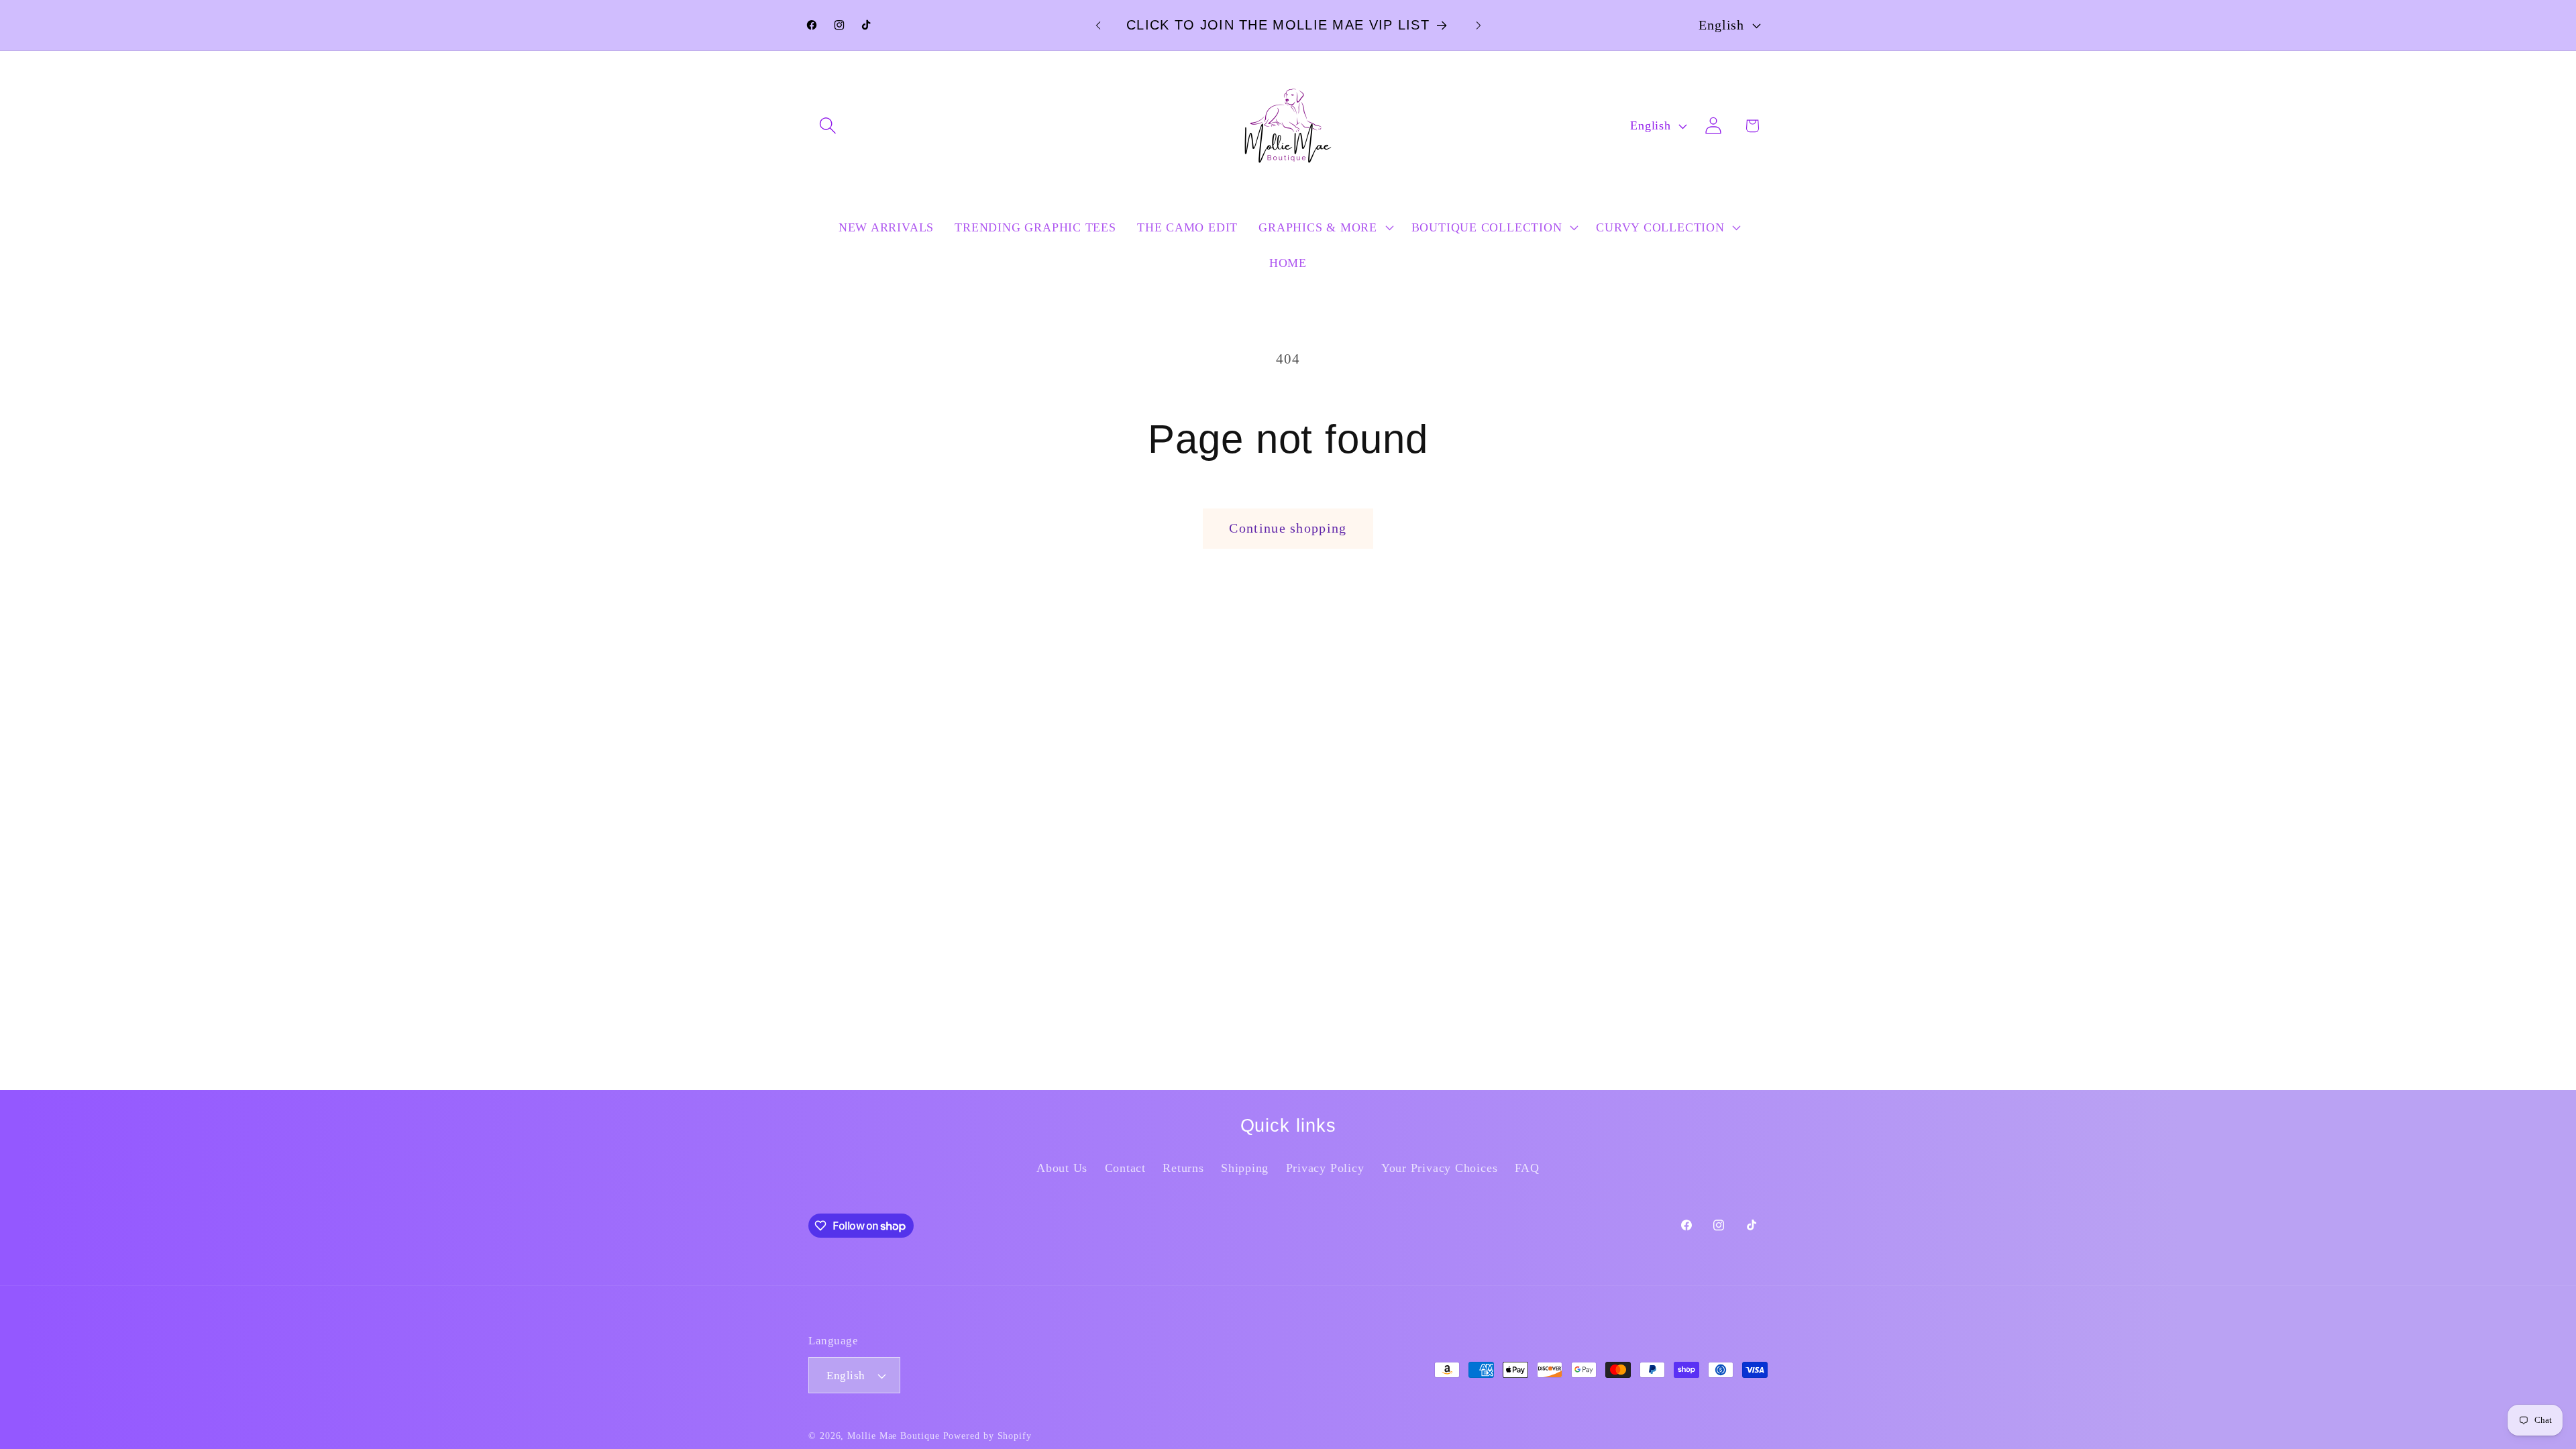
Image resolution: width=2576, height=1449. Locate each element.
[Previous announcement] (1098, 25)
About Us (1062, 1168)
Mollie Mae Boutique (893, 1436)
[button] (827, 126)
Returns (1183, 1168)
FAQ (1527, 1168)
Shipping (1245, 1168)
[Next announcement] (1479, 25)
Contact (1125, 1168)
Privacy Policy (1325, 1168)
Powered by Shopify (987, 1436)
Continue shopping (1288, 528)
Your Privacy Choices (1440, 1168)
